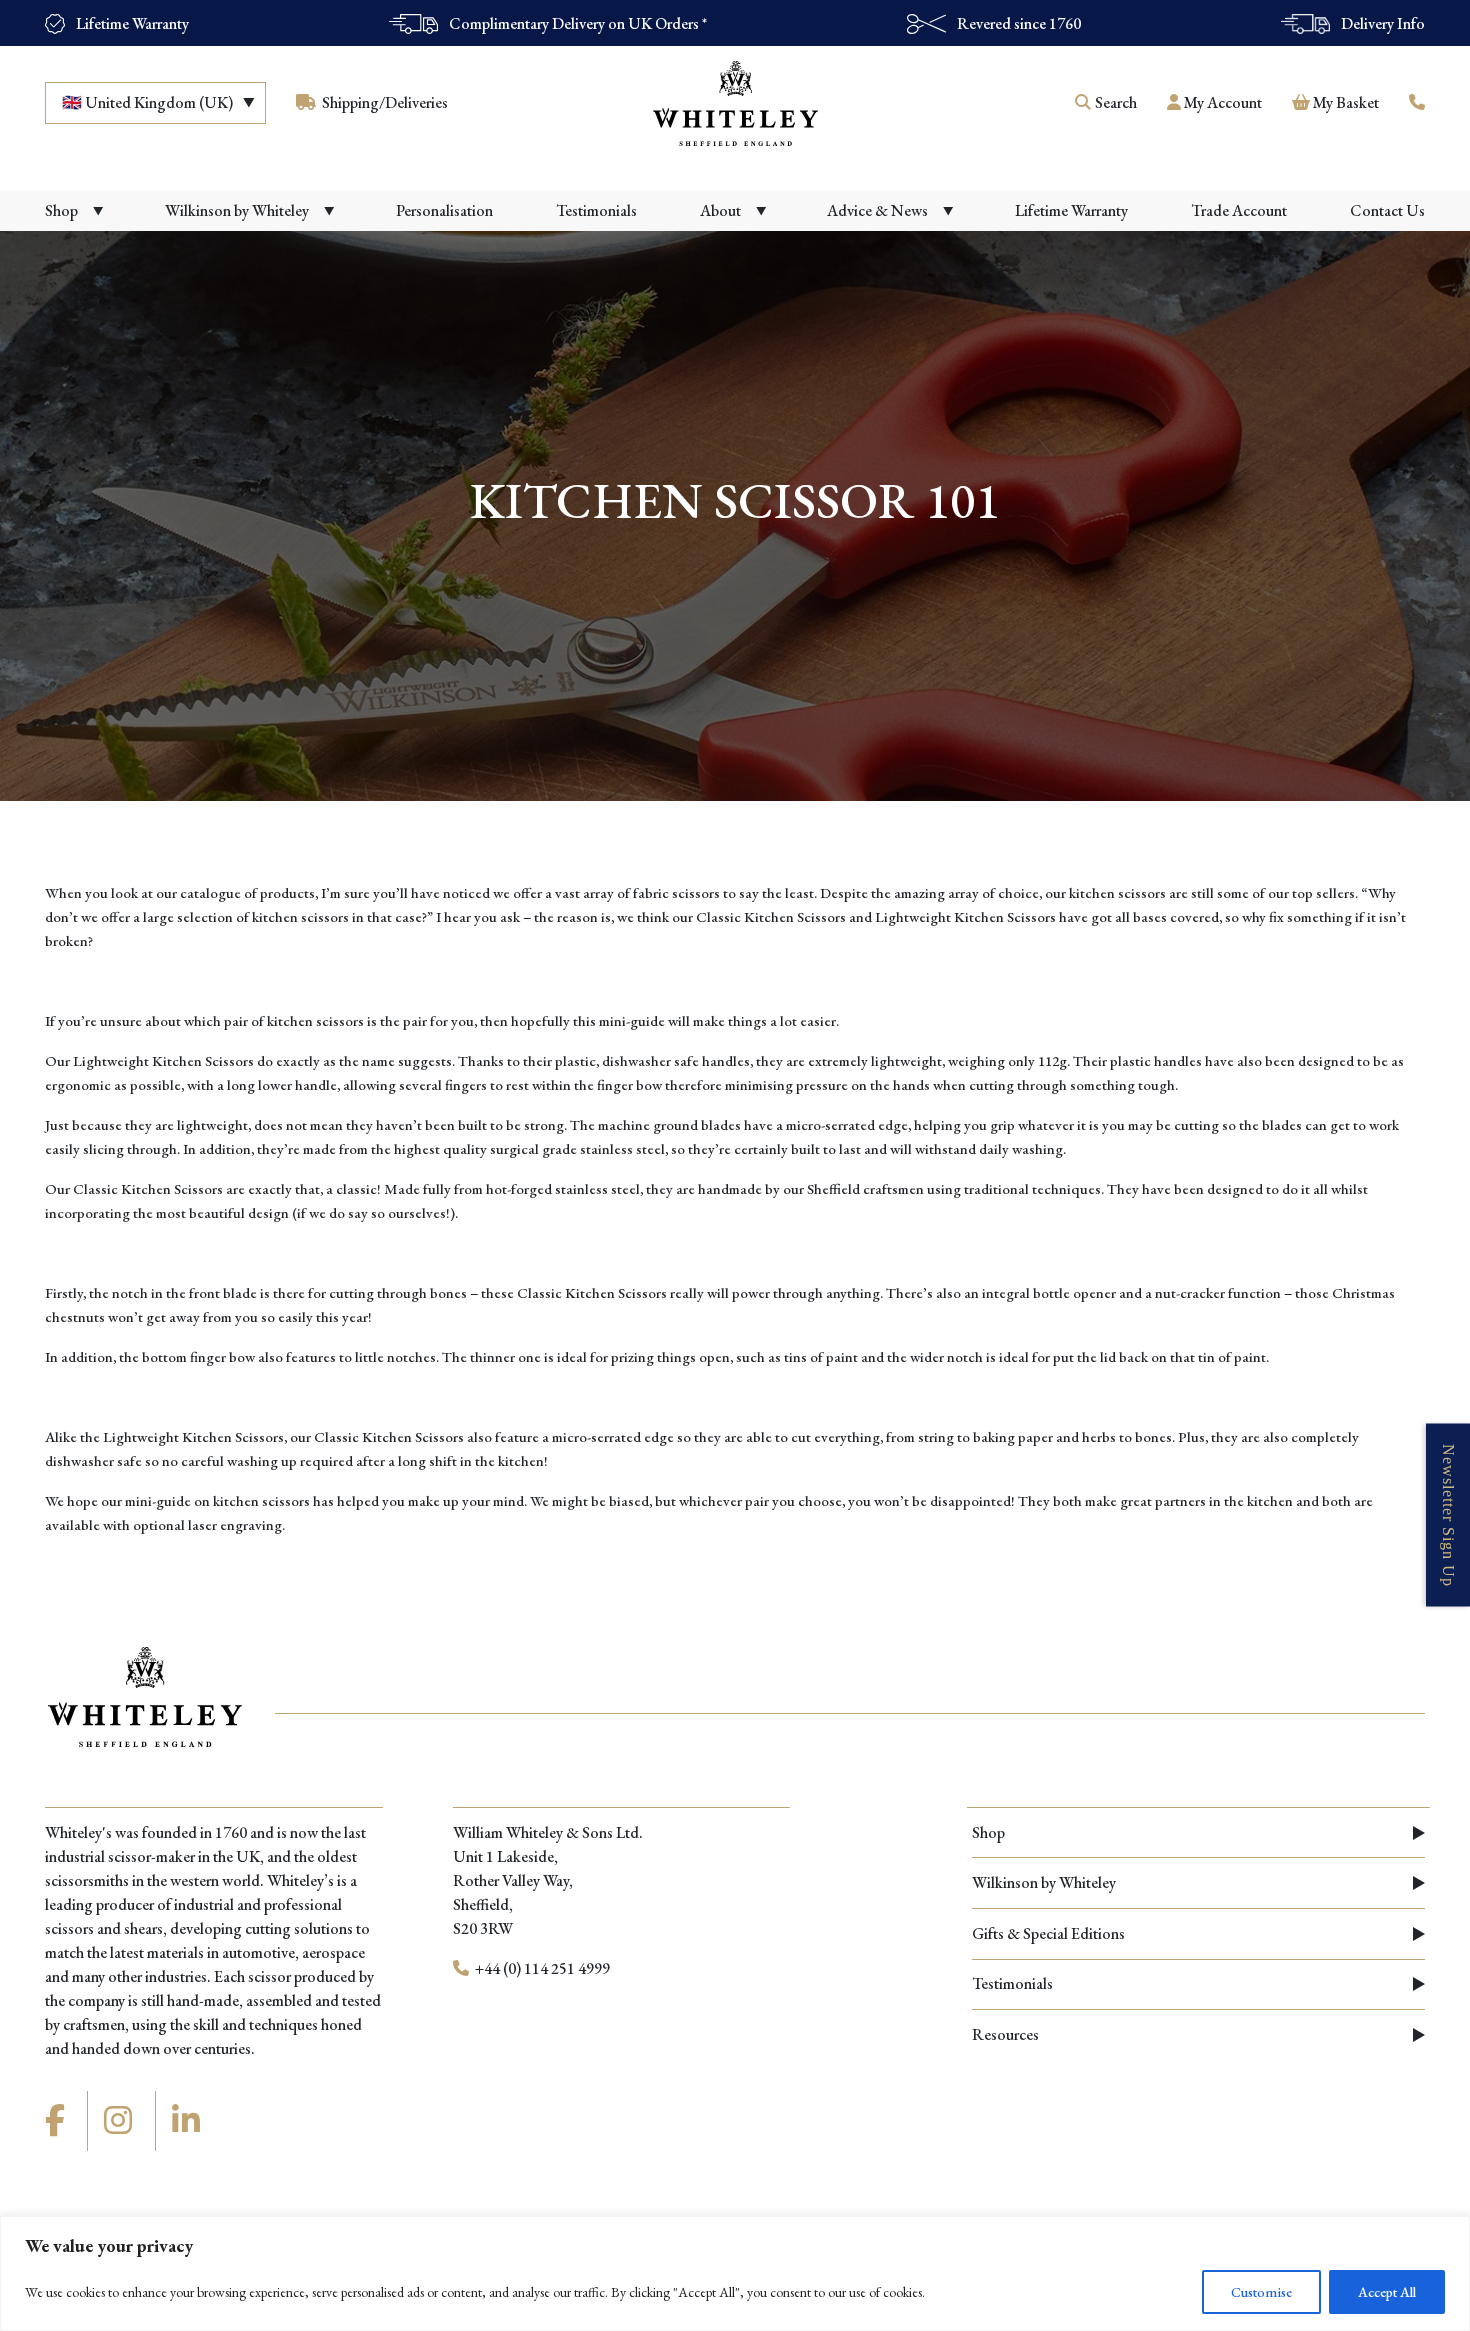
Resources (1005, 2034)
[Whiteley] (735, 103)
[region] (735, 2273)
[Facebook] (58, 2121)
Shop (988, 1832)
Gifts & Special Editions (1048, 1933)
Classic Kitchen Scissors (148, 1188)
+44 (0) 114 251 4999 (541, 1968)
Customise (1261, 2292)
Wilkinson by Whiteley (1044, 1882)
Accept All (1387, 2292)
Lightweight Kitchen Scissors (163, 1060)
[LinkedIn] (189, 2121)
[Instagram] (121, 2121)
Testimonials (1012, 1983)
